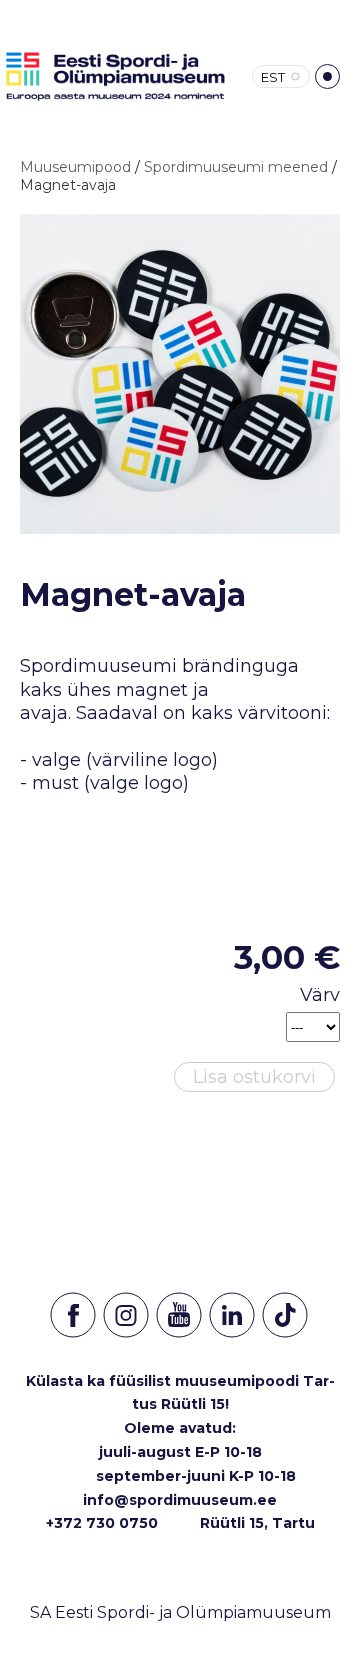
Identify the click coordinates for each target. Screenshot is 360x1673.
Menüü (327, 76)
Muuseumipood (75, 167)
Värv (320, 995)
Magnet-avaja (68, 185)
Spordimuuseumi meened (236, 167)
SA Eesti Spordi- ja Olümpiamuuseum (180, 1612)
